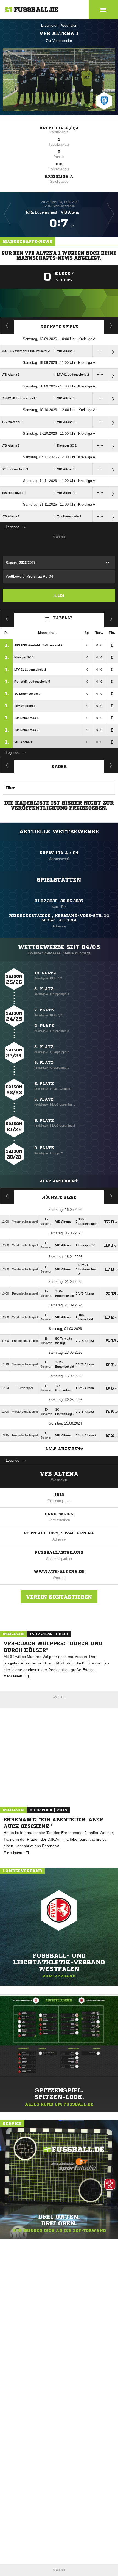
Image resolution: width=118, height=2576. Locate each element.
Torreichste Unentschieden (111, 1196)
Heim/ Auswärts (111, 619)
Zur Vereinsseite (59, 41)
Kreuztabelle (7, 619)
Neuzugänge (111, 765)
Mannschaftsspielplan (7, 325)
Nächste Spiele (59, 327)
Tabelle (63, 618)
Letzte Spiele (111, 325)
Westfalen (69, 25)
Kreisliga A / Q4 (59, 128)
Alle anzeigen (57, 1181)
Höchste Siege (59, 1197)
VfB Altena (59, 1474)
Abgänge (7, 765)
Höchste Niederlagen (7, 1196)
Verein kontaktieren (59, 1597)
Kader (59, 766)
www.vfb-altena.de (59, 1572)
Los (59, 595)
